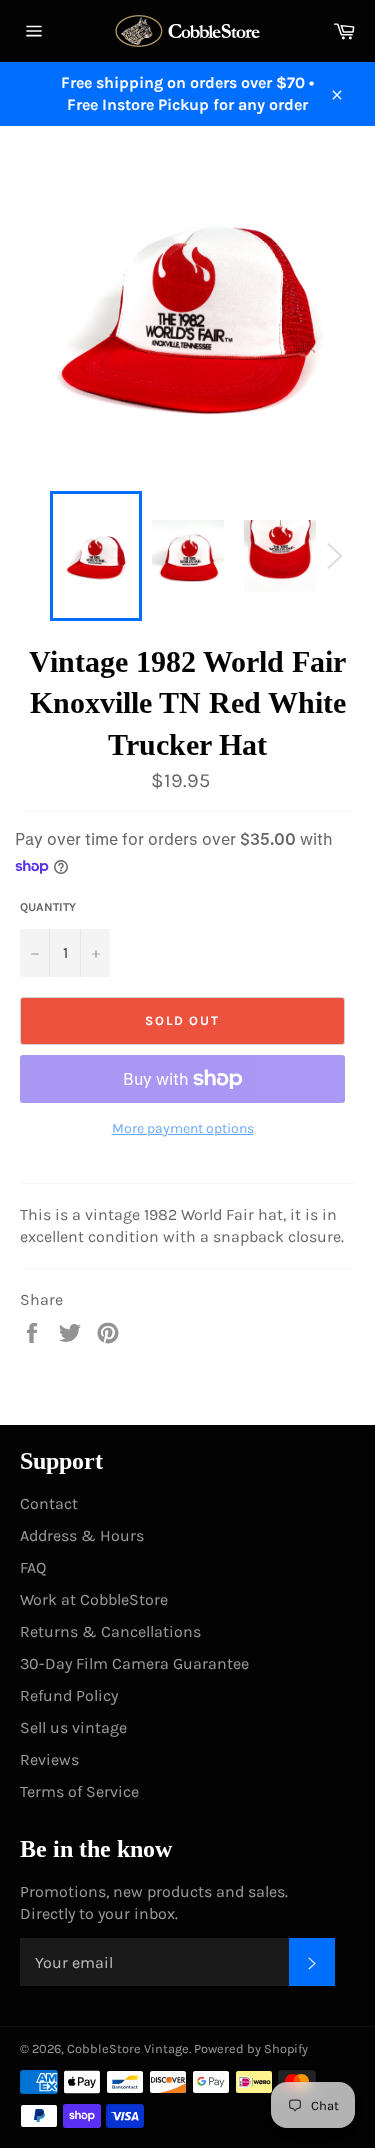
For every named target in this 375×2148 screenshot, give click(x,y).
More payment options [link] (183, 1128)
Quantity (48, 907)
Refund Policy (69, 1695)
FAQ (33, 1567)
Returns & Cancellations (110, 1631)
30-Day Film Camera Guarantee (134, 1663)
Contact (49, 1503)
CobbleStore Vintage (128, 2048)
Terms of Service (79, 1791)
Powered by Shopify (251, 2048)
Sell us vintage (73, 1727)
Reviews (49, 1759)
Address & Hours (82, 1535)
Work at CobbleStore (94, 1599)
